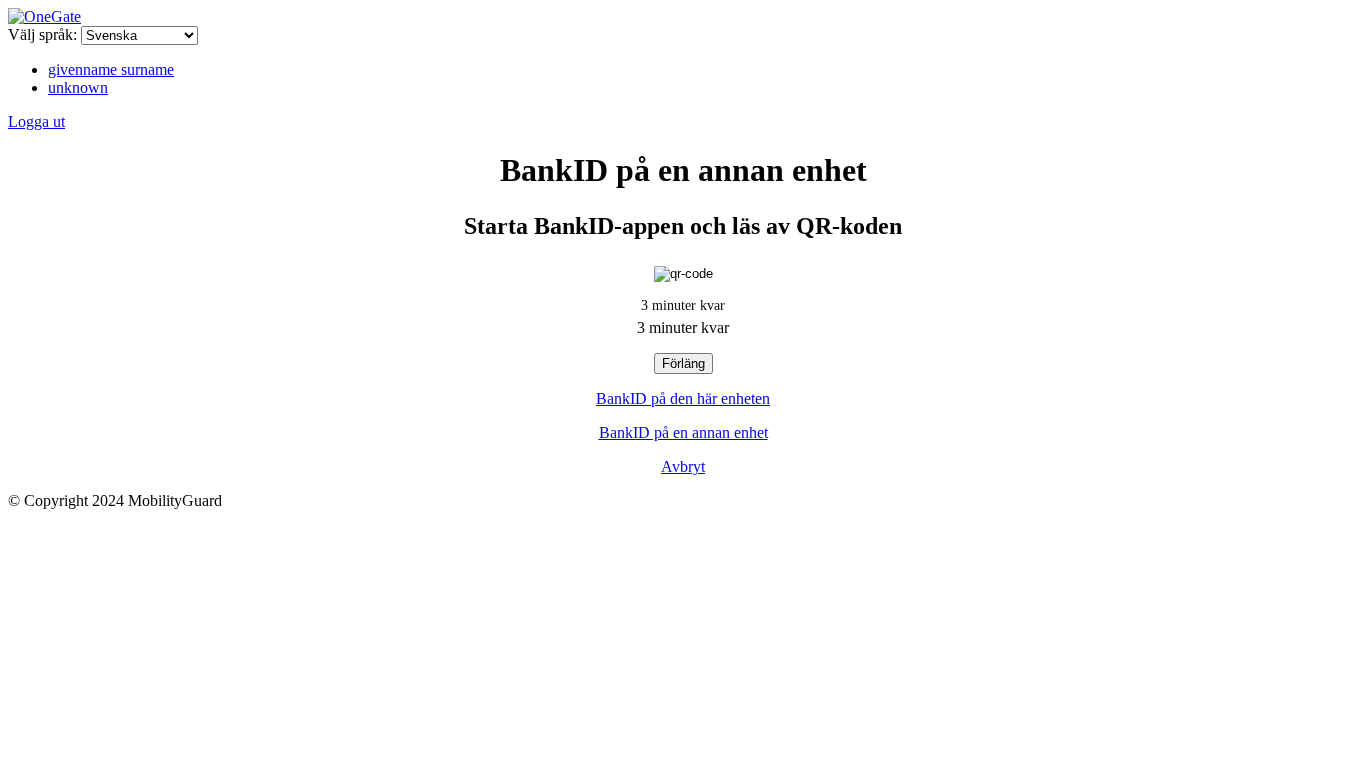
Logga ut (36, 121)
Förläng (683, 363)
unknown (78, 87)
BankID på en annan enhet (683, 432)
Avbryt (683, 466)
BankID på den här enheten (683, 398)
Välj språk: (42, 34)
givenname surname (111, 69)
